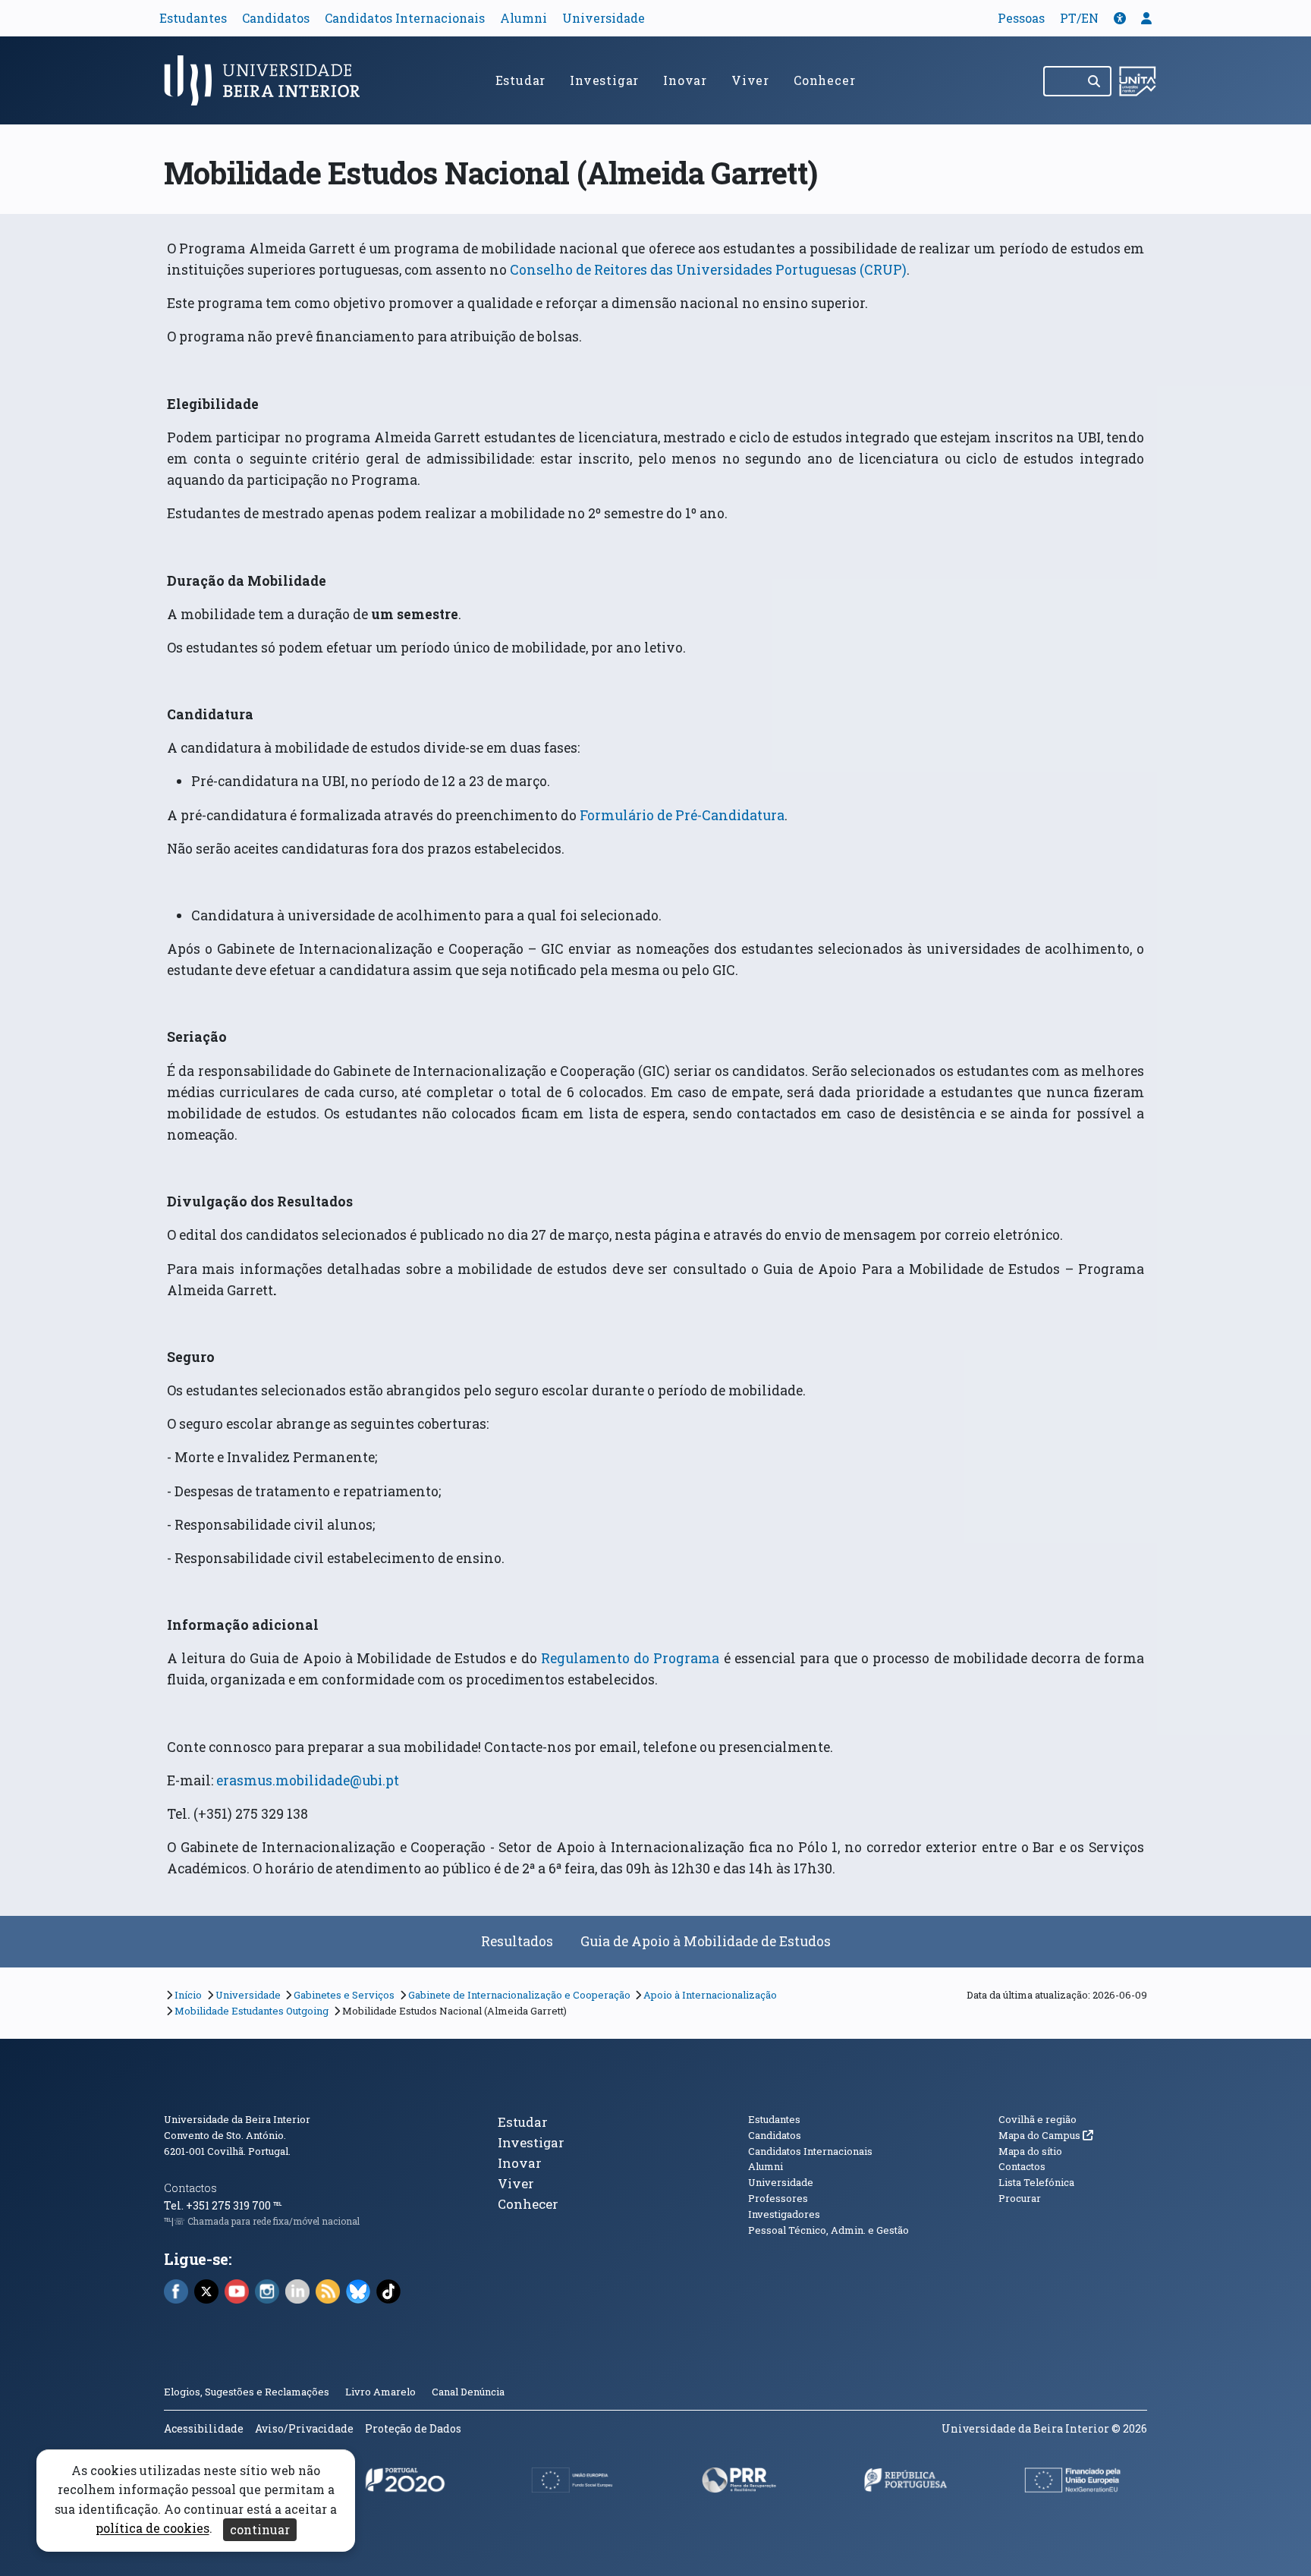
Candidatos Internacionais (405, 18)
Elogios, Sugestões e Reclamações (247, 2392)
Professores (778, 2198)
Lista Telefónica (1036, 2182)
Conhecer (824, 80)
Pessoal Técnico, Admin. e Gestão (828, 2230)
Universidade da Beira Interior (237, 2119)
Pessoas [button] (1021, 18)
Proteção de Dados (413, 2428)
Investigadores (784, 2214)
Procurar (1020, 2198)
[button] (1120, 18)
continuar (260, 2529)
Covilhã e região (1037, 2119)
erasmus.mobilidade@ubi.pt (308, 1780)
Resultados (517, 1941)
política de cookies (152, 2529)
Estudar (521, 80)
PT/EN (1079, 18)
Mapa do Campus (1046, 2135)
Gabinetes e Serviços (344, 1995)
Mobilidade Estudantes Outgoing (252, 2011)
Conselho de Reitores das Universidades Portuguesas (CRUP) (708, 270)
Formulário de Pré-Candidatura (682, 815)
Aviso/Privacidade (304, 2428)
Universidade (604, 18)
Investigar (604, 80)
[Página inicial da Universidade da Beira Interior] (269, 80)
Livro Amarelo (382, 2392)
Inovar (685, 80)
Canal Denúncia (468, 2392)
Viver (750, 80)
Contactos (190, 2188)
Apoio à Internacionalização (710, 1995)
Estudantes (193, 18)
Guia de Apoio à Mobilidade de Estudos (706, 1941)
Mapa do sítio (1030, 2151)
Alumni (523, 18)
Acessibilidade (204, 2428)
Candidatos (276, 18)
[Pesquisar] (1095, 81)
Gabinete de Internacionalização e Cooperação (519, 1995)
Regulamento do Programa (630, 1658)
